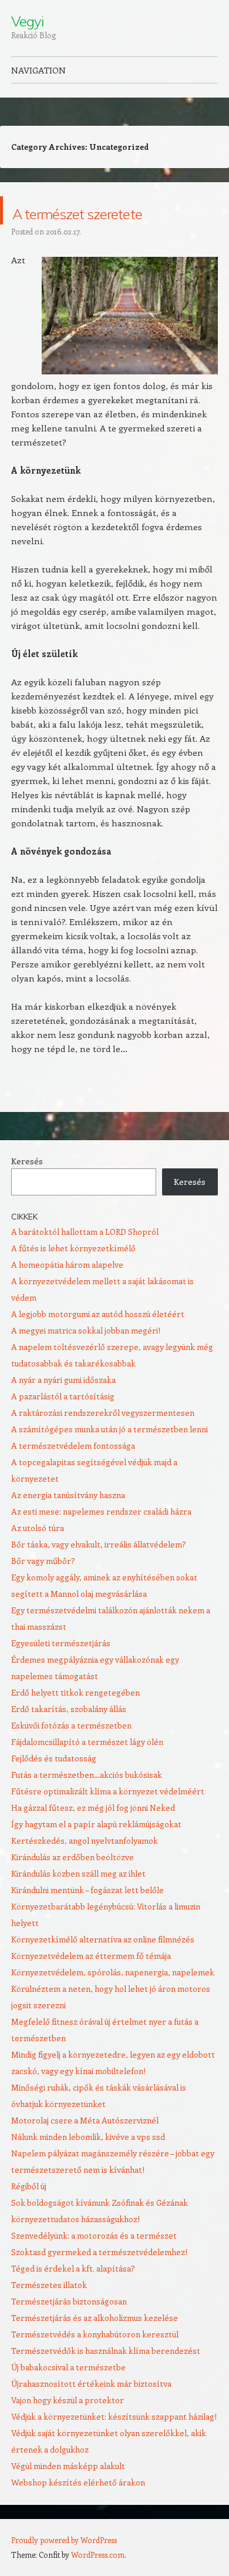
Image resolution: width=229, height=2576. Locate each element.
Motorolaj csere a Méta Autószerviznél (85, 2148)
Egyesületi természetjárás (61, 1671)
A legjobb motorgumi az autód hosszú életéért (98, 1342)
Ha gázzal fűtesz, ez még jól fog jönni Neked (93, 1836)
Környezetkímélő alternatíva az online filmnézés (103, 1967)
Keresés (27, 1189)
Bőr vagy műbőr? (43, 1589)
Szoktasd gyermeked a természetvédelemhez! (99, 2280)
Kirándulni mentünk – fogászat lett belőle (87, 1918)
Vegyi (27, 21)
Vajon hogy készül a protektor (68, 2428)
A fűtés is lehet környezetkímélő (73, 1276)
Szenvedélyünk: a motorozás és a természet (94, 2264)
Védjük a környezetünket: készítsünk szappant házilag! (114, 2445)
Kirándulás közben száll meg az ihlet (78, 1902)
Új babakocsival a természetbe (68, 2395)
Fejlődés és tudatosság (54, 1786)
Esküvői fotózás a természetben (71, 1753)
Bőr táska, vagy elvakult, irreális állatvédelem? (99, 1572)
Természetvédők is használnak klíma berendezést (106, 2379)
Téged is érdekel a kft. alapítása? (73, 2297)
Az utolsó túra (38, 1556)
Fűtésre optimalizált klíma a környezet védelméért (108, 1819)
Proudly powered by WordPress (64, 2568)
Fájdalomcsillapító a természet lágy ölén (87, 1770)
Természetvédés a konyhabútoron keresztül (95, 2362)
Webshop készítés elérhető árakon (78, 2510)
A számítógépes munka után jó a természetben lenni (110, 1457)
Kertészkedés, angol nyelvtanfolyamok (85, 1869)
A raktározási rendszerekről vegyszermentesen (103, 1441)
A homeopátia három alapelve (67, 1293)
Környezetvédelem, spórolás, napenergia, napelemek (113, 2000)
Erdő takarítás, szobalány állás (69, 1737)
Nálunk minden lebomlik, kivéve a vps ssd (88, 2165)
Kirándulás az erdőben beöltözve (73, 1885)
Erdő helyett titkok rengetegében (75, 1721)
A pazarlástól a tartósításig (63, 1424)
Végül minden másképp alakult (68, 2494)
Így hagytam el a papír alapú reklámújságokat (96, 1852)
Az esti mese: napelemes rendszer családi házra (101, 1540)
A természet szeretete (76, 224)
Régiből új (29, 2214)
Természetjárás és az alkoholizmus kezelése (95, 2346)
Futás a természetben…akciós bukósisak (87, 1803)
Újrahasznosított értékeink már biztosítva (91, 2412)
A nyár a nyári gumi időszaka (63, 1408)
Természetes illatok (49, 2313)
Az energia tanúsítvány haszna (68, 1523)
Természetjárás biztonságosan (69, 2329)
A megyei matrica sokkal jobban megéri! (86, 1359)
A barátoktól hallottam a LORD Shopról (85, 1260)
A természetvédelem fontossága (73, 1474)
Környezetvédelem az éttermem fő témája (91, 1984)
